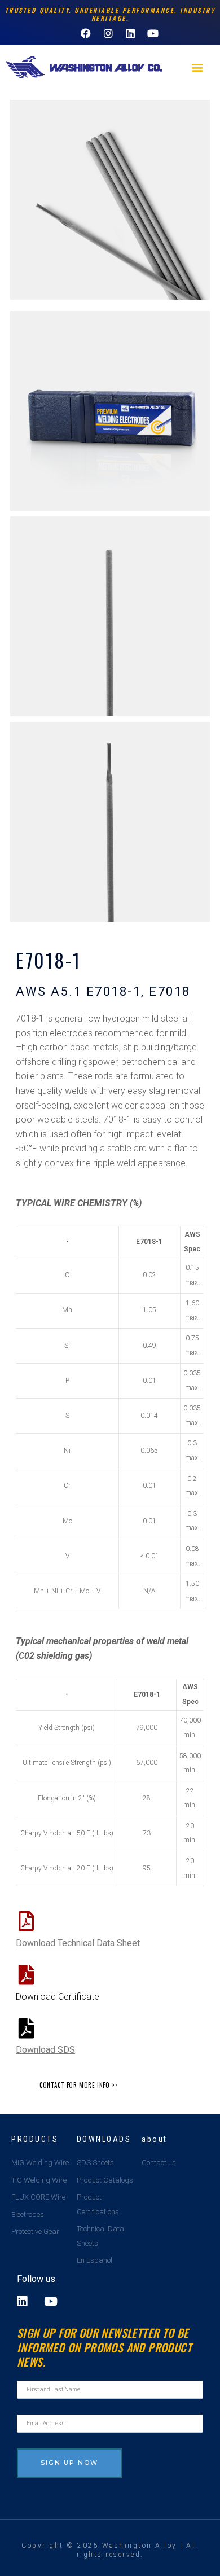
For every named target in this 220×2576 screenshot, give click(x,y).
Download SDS (45, 2050)
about (155, 2139)
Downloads (104, 2139)
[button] (198, 67)
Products (35, 2139)
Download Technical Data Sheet (78, 1943)
